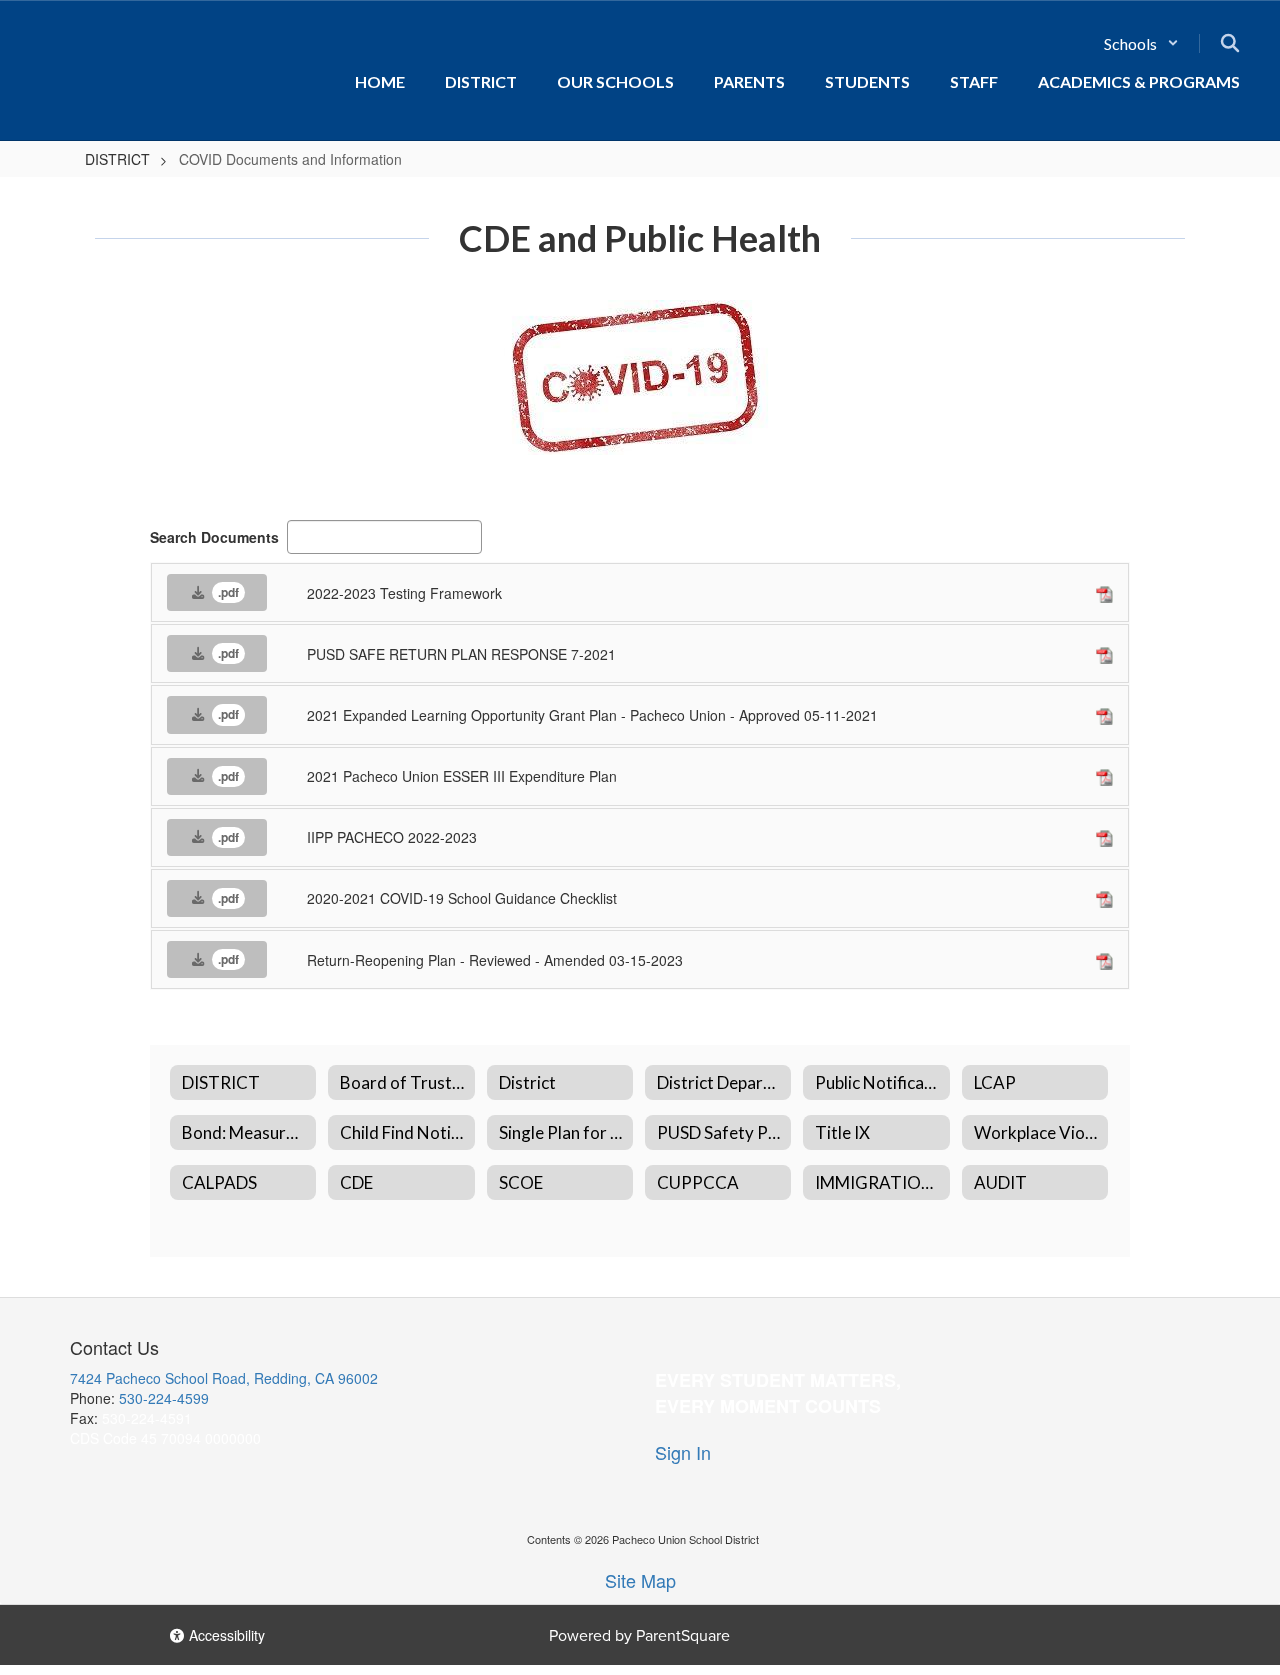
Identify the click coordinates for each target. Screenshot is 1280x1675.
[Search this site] (1230, 43)
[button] (1141, 43)
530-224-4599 (164, 1398)
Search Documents (214, 537)
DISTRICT (117, 159)
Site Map (640, 1580)
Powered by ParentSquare (639, 1635)
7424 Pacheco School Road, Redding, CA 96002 (224, 1378)
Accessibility (225, 1635)
